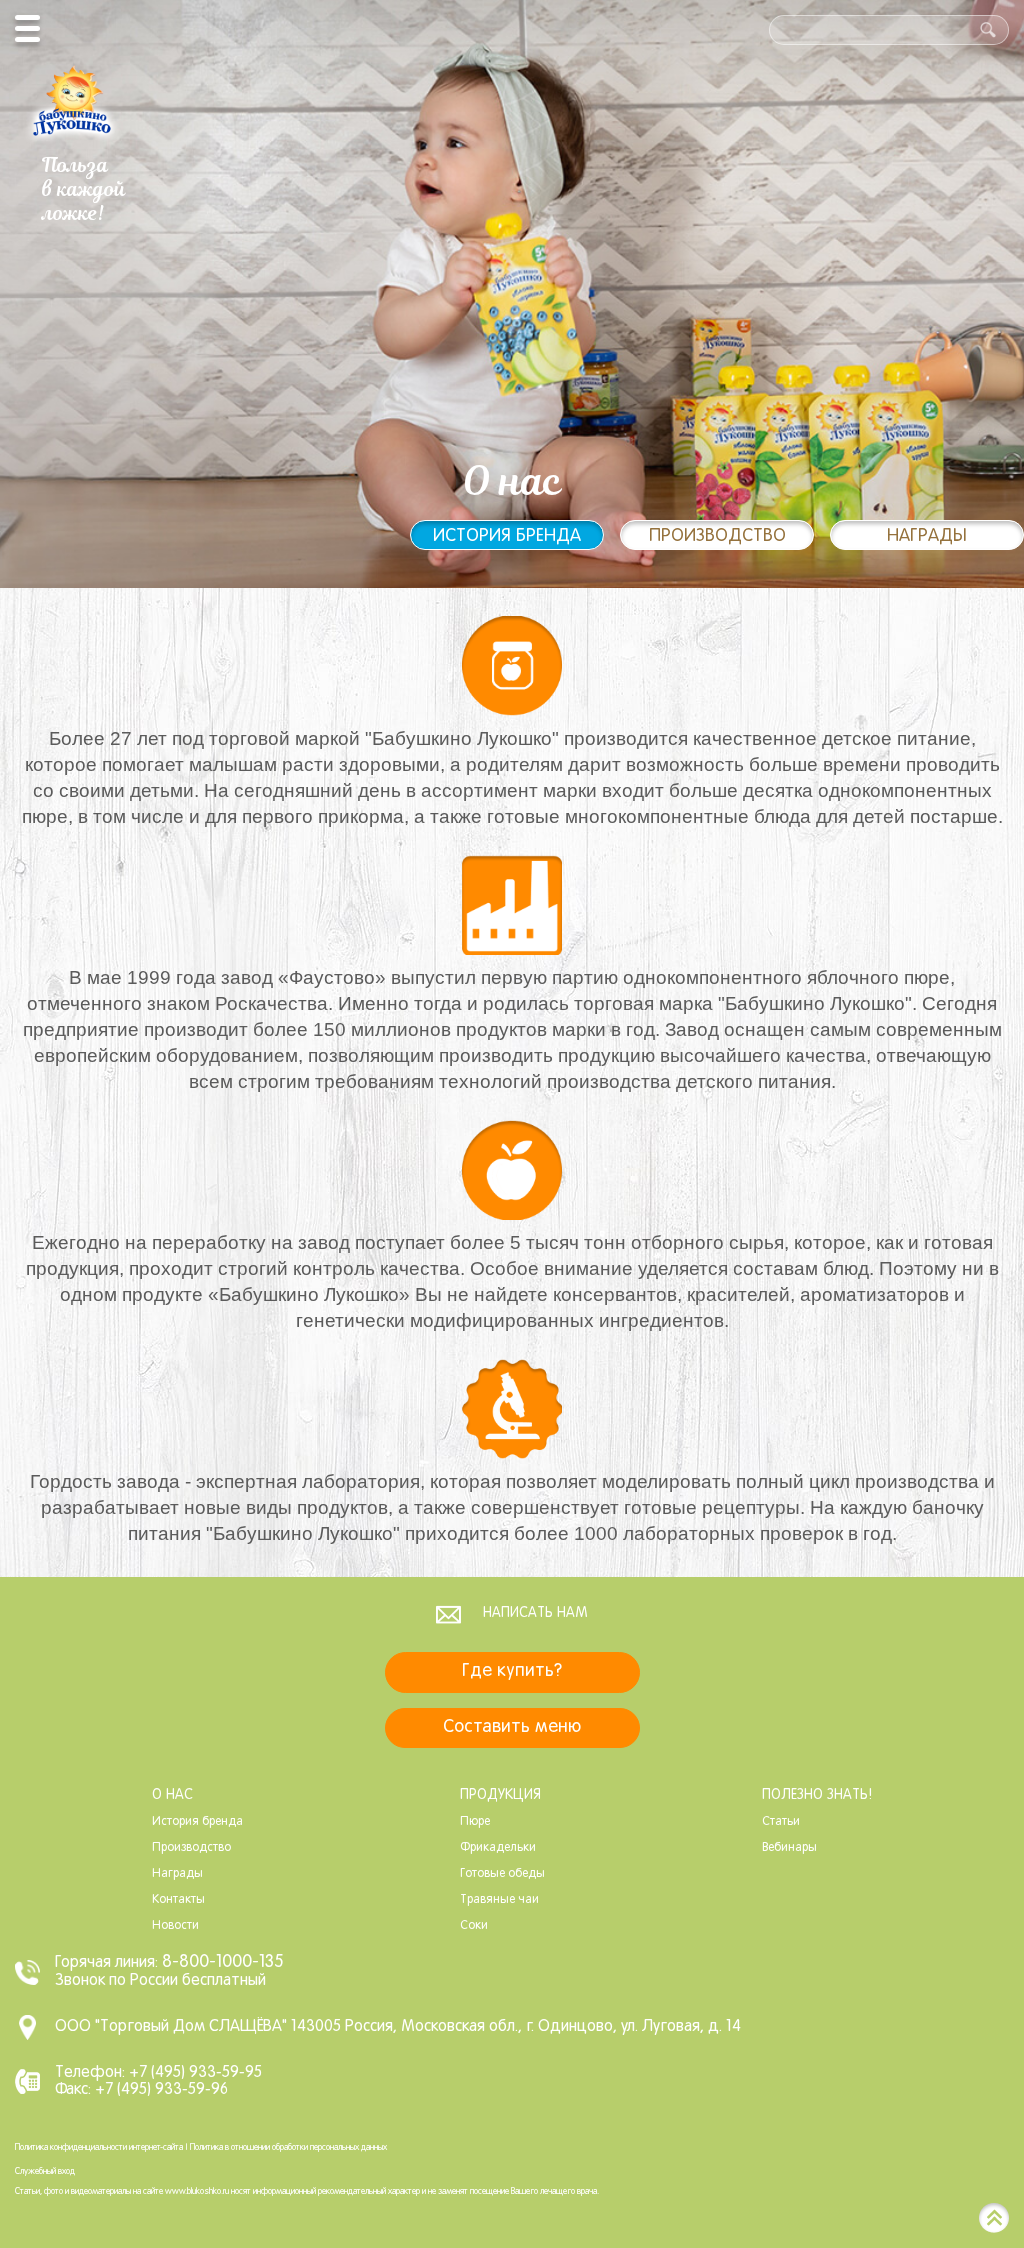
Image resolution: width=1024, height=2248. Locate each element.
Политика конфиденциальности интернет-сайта (99, 2148)
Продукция (500, 1795)
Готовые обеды (502, 1874)
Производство (717, 536)
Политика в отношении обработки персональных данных (288, 2148)
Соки (474, 1926)
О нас (172, 1795)
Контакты (178, 1900)
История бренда (507, 536)
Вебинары (789, 1848)
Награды (927, 536)
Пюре (475, 1822)
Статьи (781, 1822)
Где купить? (512, 1671)
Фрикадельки (498, 1848)
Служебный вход (45, 2172)
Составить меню (512, 1727)
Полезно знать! (817, 1795)
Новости (175, 1926)
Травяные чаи (499, 1900)
